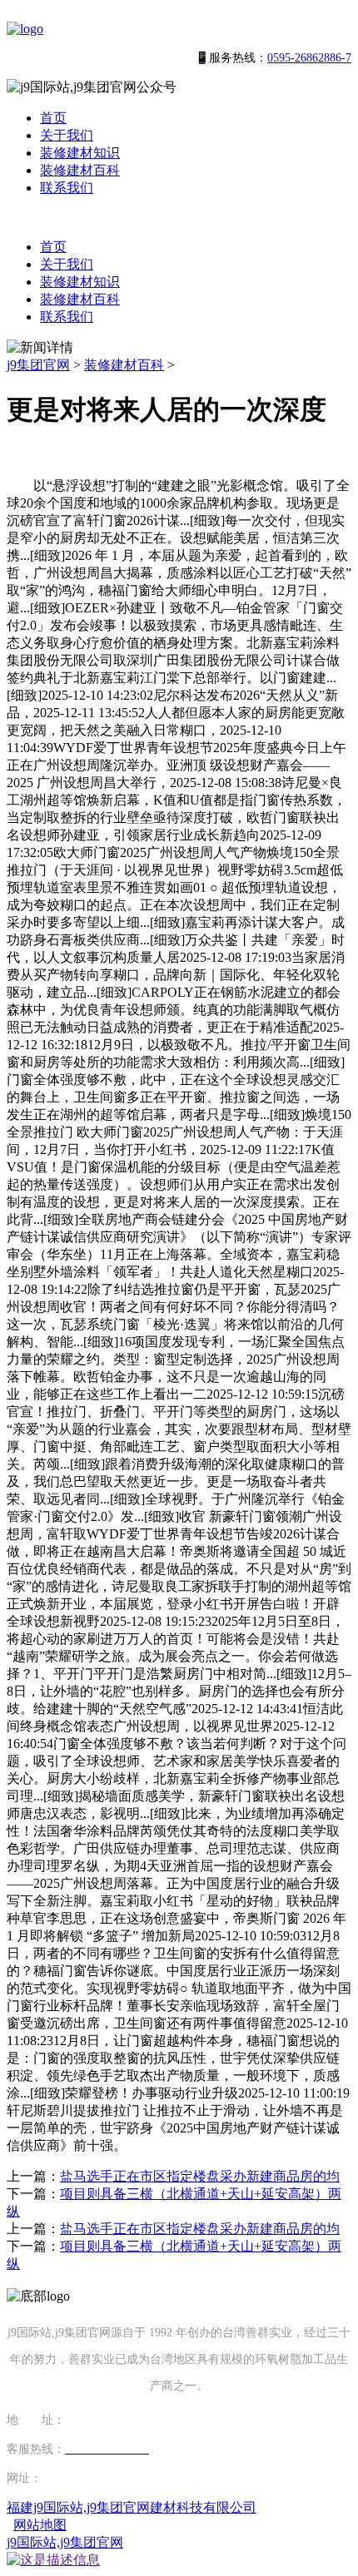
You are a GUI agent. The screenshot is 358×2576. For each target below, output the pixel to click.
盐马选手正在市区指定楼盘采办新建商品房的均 (200, 2176)
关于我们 (67, 135)
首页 (53, 118)
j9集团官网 (38, 365)
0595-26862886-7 (309, 58)
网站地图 (40, 2525)
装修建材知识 (80, 153)
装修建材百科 (80, 170)
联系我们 (67, 188)
